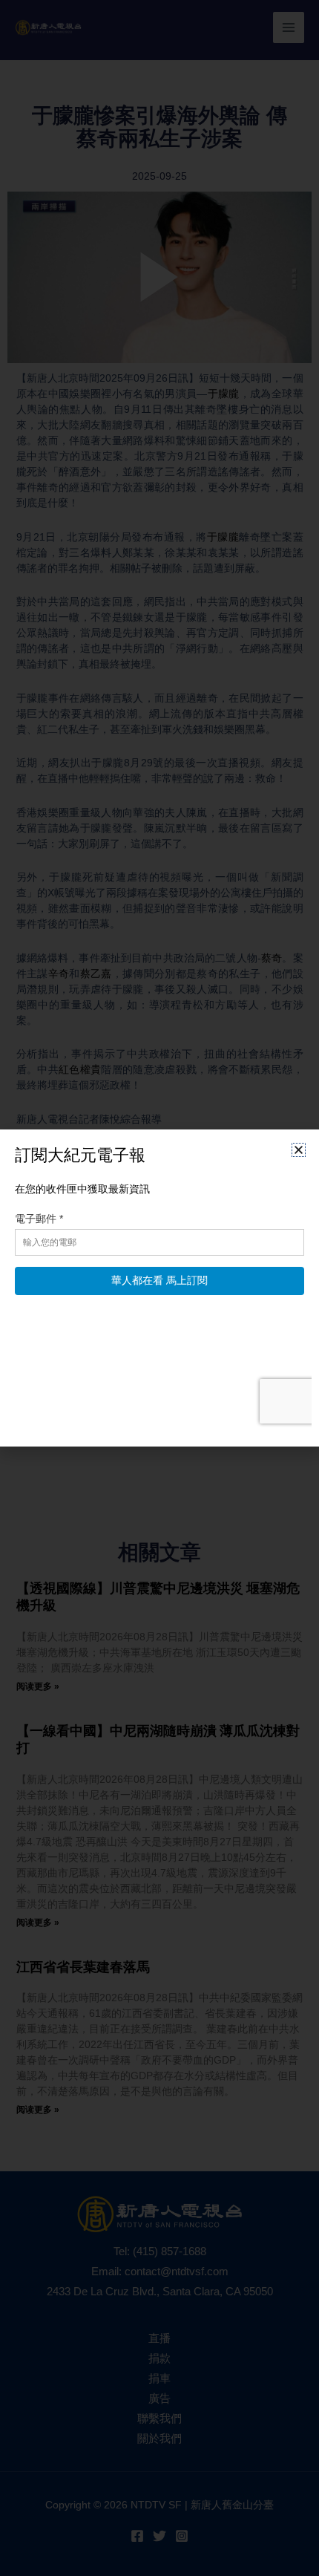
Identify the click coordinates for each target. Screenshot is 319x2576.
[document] (159, 1288)
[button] (299, 1150)
